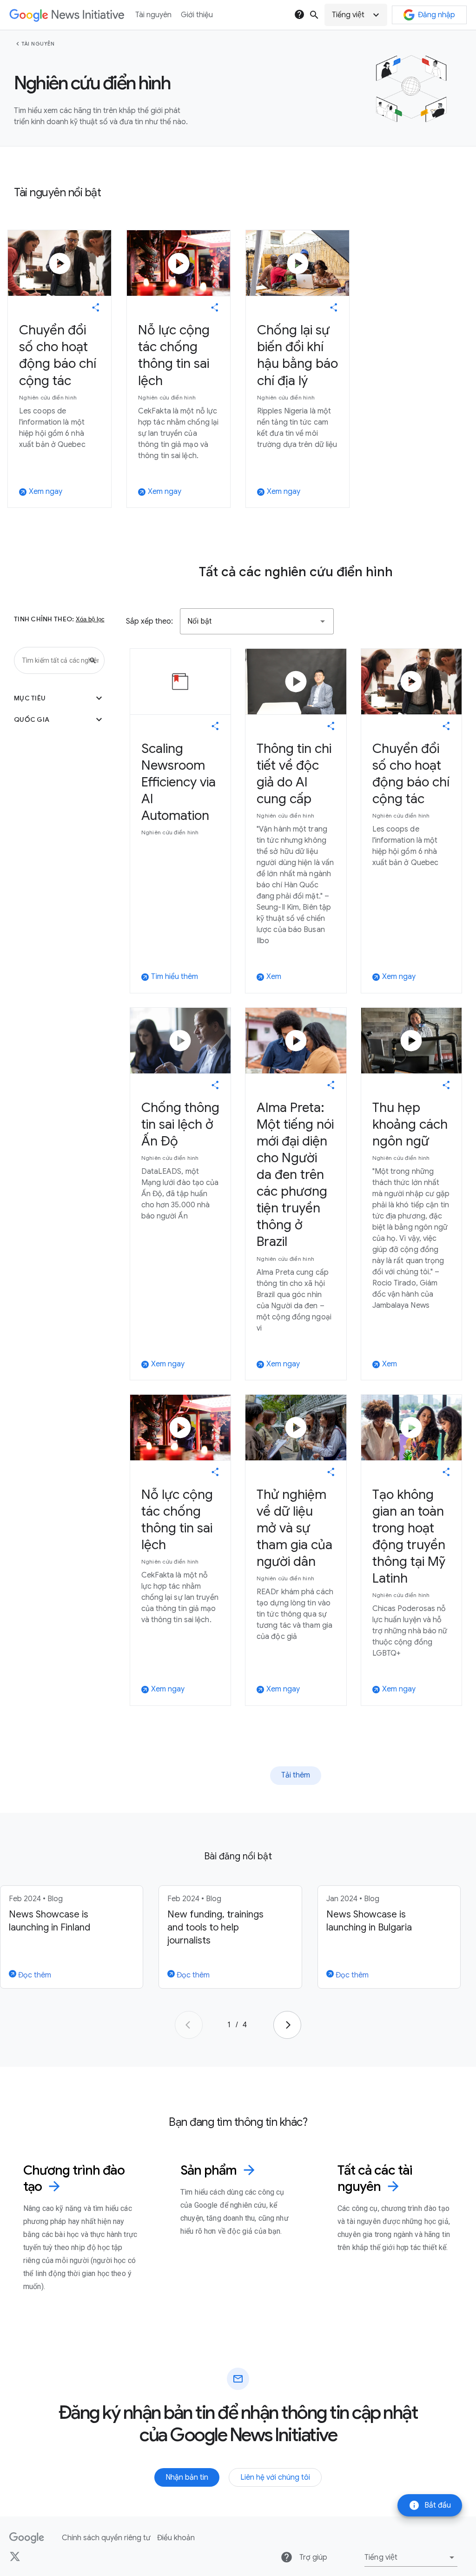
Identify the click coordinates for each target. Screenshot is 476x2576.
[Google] (27, 2538)
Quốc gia (59, 719)
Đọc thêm (34, 1975)
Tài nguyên (38, 44)
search (314, 15)
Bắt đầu (430, 2505)
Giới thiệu (197, 15)
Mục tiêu (59, 698)
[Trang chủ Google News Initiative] (67, 15)
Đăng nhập (436, 15)
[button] (356, 15)
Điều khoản (176, 2538)
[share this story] (96, 307)
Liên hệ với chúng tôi (275, 2477)
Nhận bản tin (187, 2477)
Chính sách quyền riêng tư (106, 2538)
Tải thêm (296, 1775)
